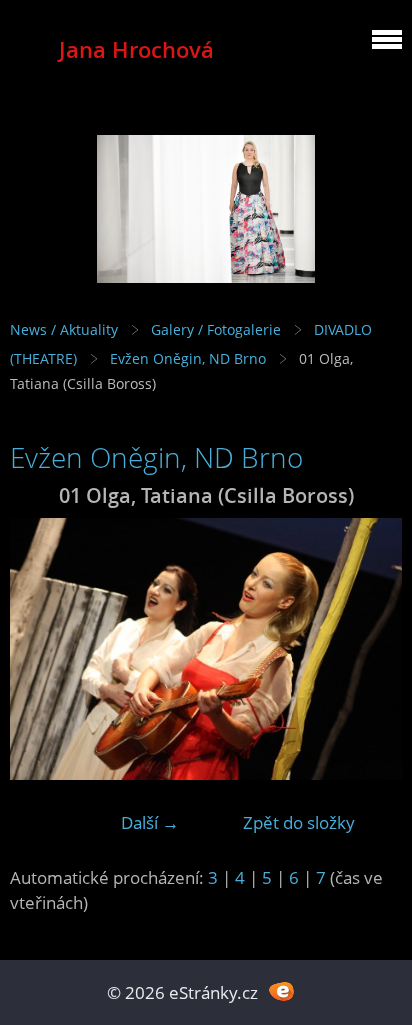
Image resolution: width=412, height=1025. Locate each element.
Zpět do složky (299, 822)
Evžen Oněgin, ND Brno (188, 358)
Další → (150, 822)
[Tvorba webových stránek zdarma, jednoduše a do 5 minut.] (281, 990)
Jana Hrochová (136, 49)
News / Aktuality (64, 329)
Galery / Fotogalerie (216, 329)
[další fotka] (369, 649)
